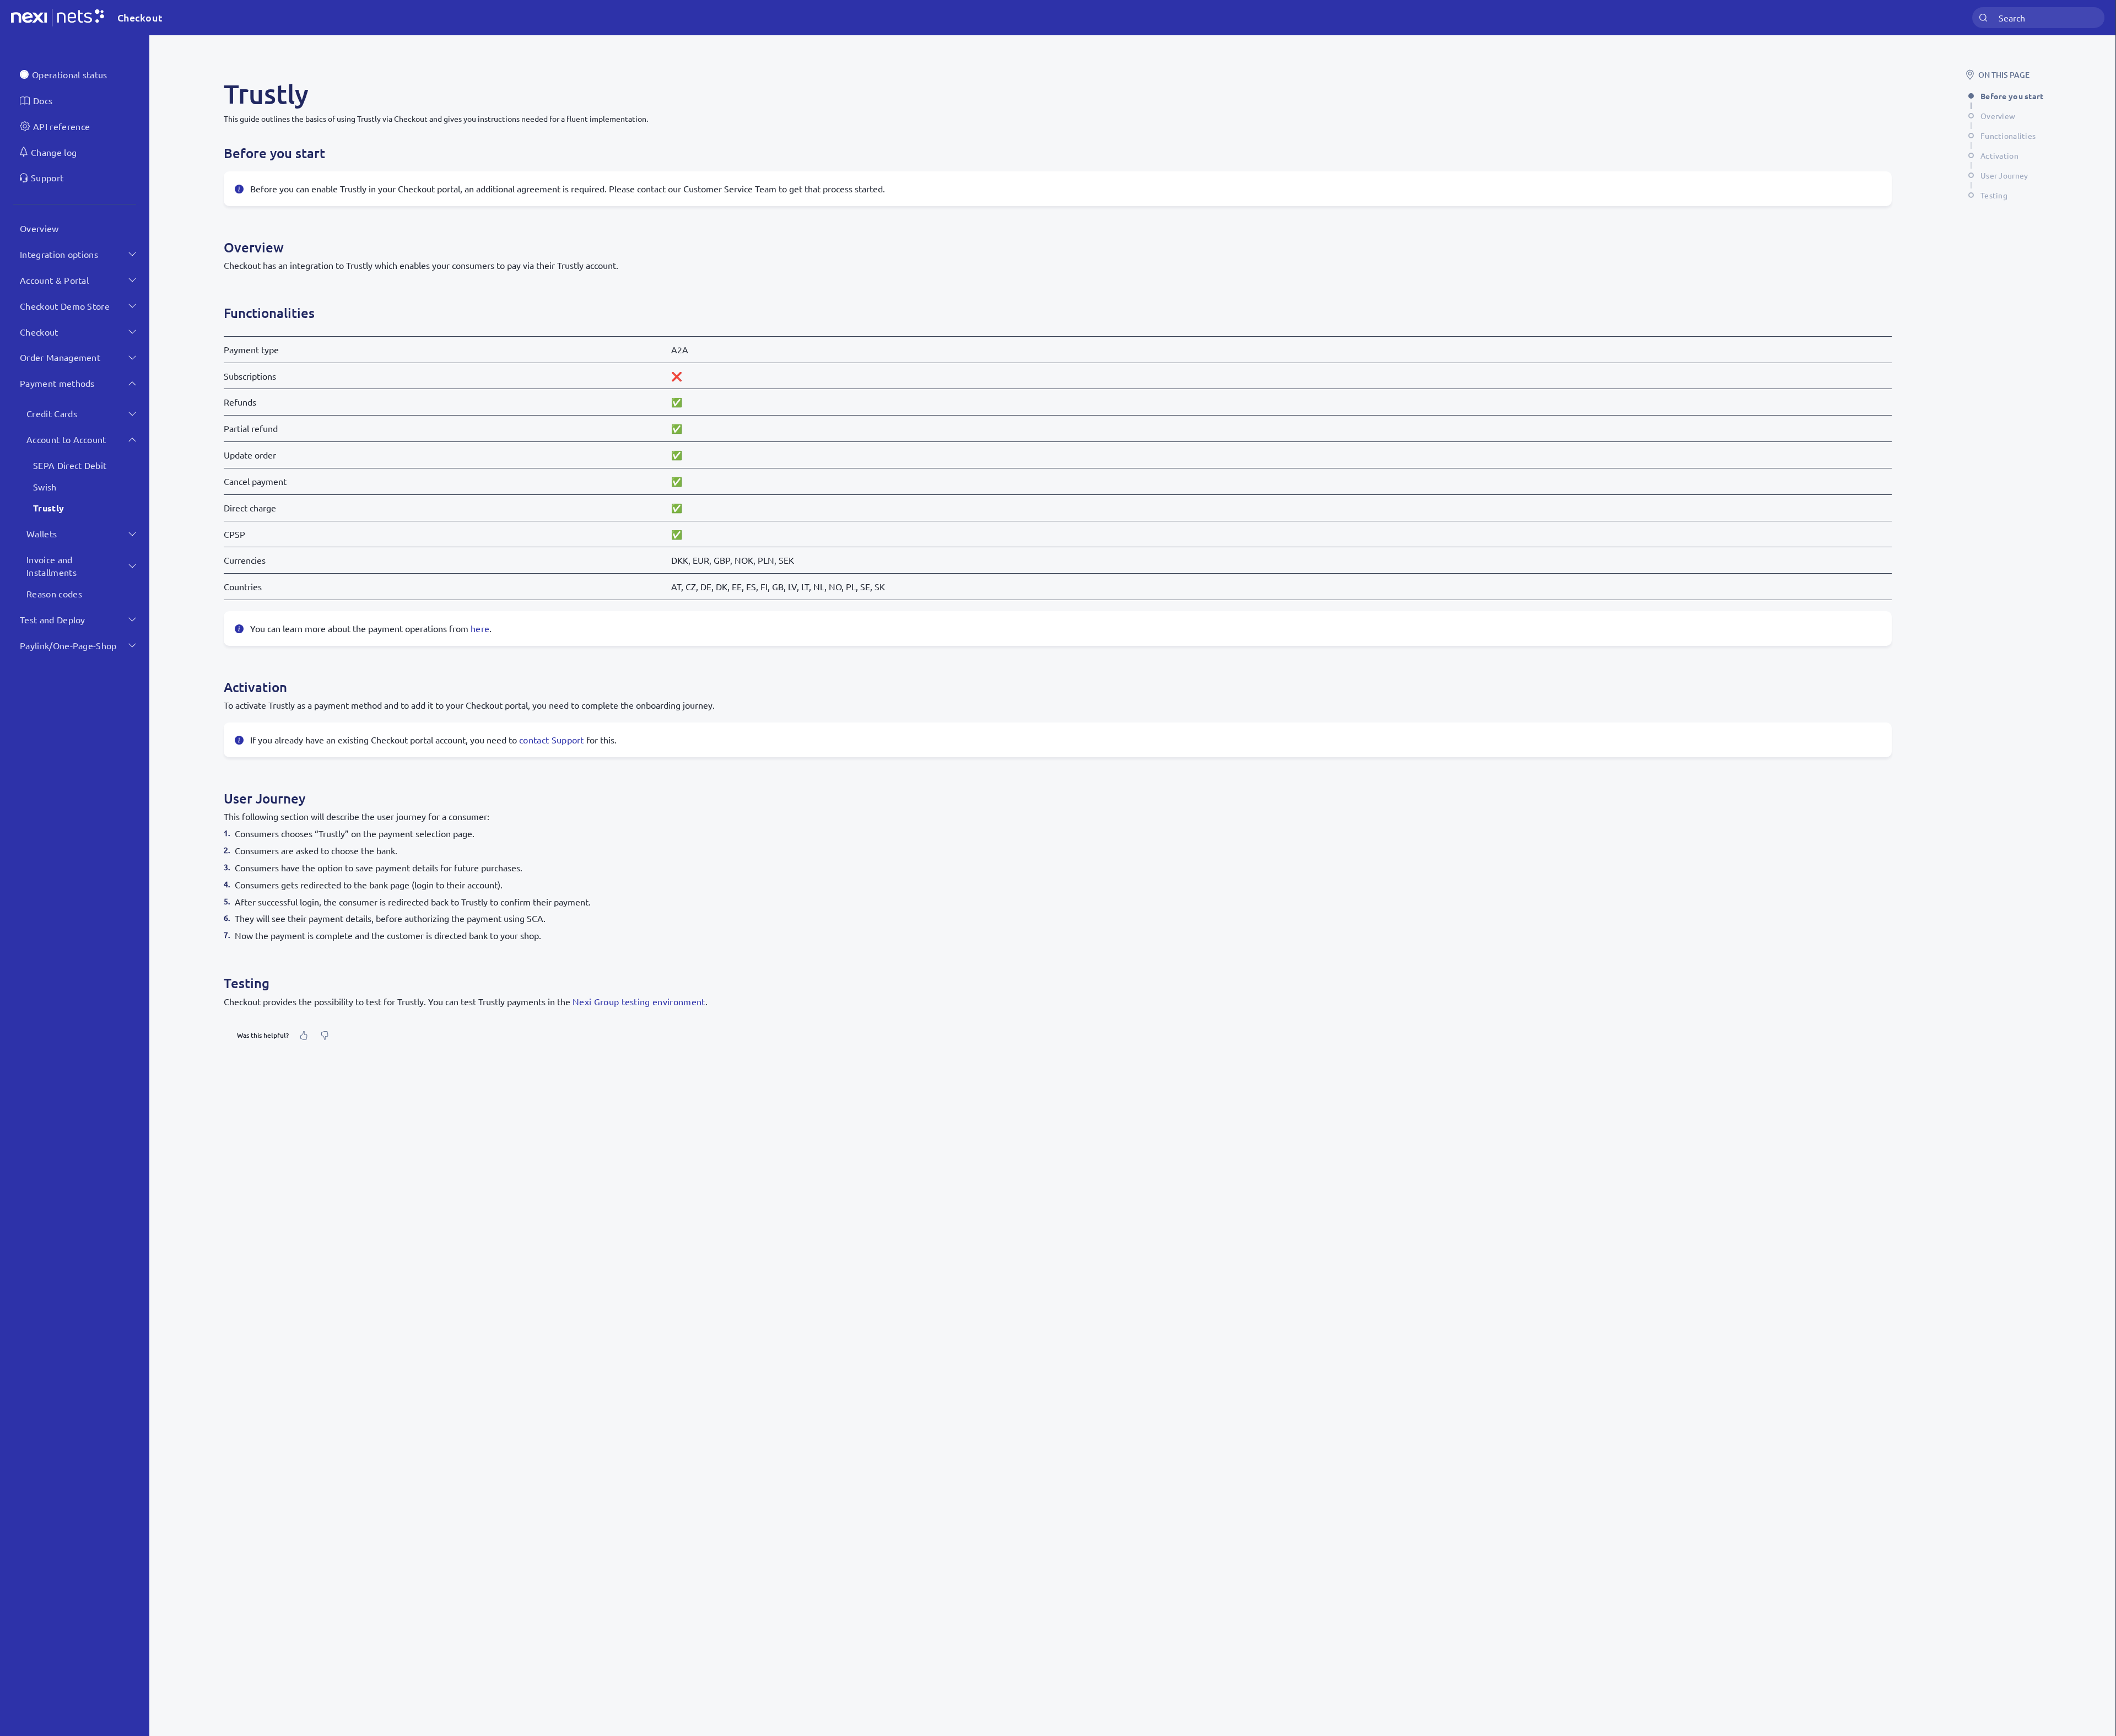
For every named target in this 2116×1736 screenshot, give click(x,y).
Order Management (60, 357)
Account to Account (66, 439)
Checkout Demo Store (65, 306)
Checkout (39, 332)
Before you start (2012, 96)
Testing (1994, 195)
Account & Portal (54, 280)
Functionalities (2008, 136)
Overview (39, 228)
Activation (1999, 155)
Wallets (42, 533)
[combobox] (2038, 18)
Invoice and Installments (52, 566)
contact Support (552, 740)
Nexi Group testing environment (639, 1001)
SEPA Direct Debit (70, 465)
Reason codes (54, 594)
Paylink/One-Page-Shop (68, 645)
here (480, 628)
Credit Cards (52, 413)
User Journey (2004, 175)
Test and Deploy (53, 619)
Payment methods (57, 383)
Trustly (48, 508)
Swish (45, 487)
